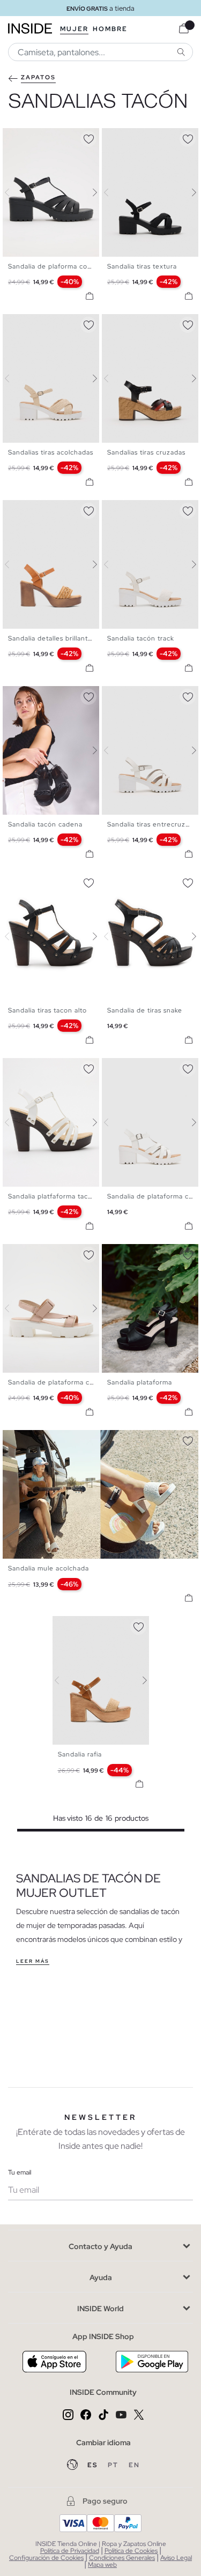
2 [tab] (19, 137)
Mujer (74, 29)
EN (134, 2465)
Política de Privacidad (70, 2551)
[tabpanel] (101, 1680)
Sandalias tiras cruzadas (146, 452)
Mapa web (102, 2565)
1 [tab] (13, 137)
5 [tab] (134, 137)
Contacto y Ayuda (100, 2246)
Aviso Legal (176, 2558)
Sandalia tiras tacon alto (47, 1010)
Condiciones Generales (122, 2558)
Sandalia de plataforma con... (56, 1382)
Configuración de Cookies (46, 2558)
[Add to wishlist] (88, 137)
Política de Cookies (131, 2551)
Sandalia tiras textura (142, 266)
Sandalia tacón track (141, 638)
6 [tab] (139, 137)
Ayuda (101, 2277)
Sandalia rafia (80, 1754)
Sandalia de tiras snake (145, 1010)
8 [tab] (51, 695)
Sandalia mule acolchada (49, 1568)
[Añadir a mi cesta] (90, 296)
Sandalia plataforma (140, 1382)
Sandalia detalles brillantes (52, 638)
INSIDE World (100, 2309)
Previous (13, 192)
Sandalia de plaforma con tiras (58, 266)
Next (88, 192)
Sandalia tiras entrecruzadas (154, 824)
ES (94, 2465)
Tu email (20, 2172)
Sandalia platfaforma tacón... (55, 1196)
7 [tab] (145, 137)
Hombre (110, 29)
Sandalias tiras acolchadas (51, 452)
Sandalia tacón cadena (45, 824)
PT (114, 2465)
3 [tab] (24, 137)
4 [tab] (129, 137)
